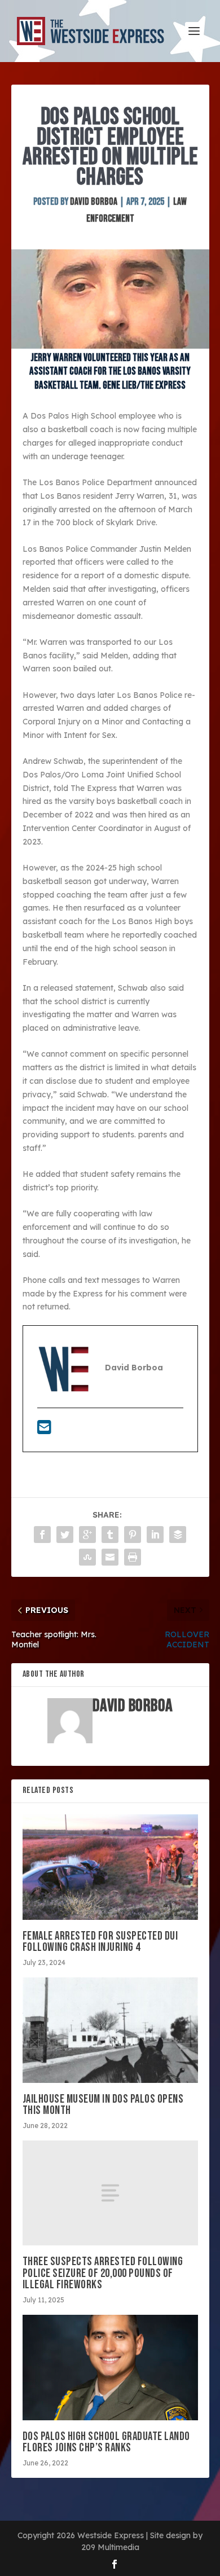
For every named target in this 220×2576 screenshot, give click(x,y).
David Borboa (94, 202)
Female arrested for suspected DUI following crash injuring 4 (100, 1942)
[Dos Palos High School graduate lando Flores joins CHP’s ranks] (110, 2368)
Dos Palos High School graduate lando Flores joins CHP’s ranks (106, 2442)
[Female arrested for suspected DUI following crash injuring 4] (110, 1867)
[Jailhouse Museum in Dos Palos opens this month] (110, 2030)
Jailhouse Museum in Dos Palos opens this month (103, 2105)
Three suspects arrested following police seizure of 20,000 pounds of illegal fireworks (103, 2273)
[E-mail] (44, 1430)
